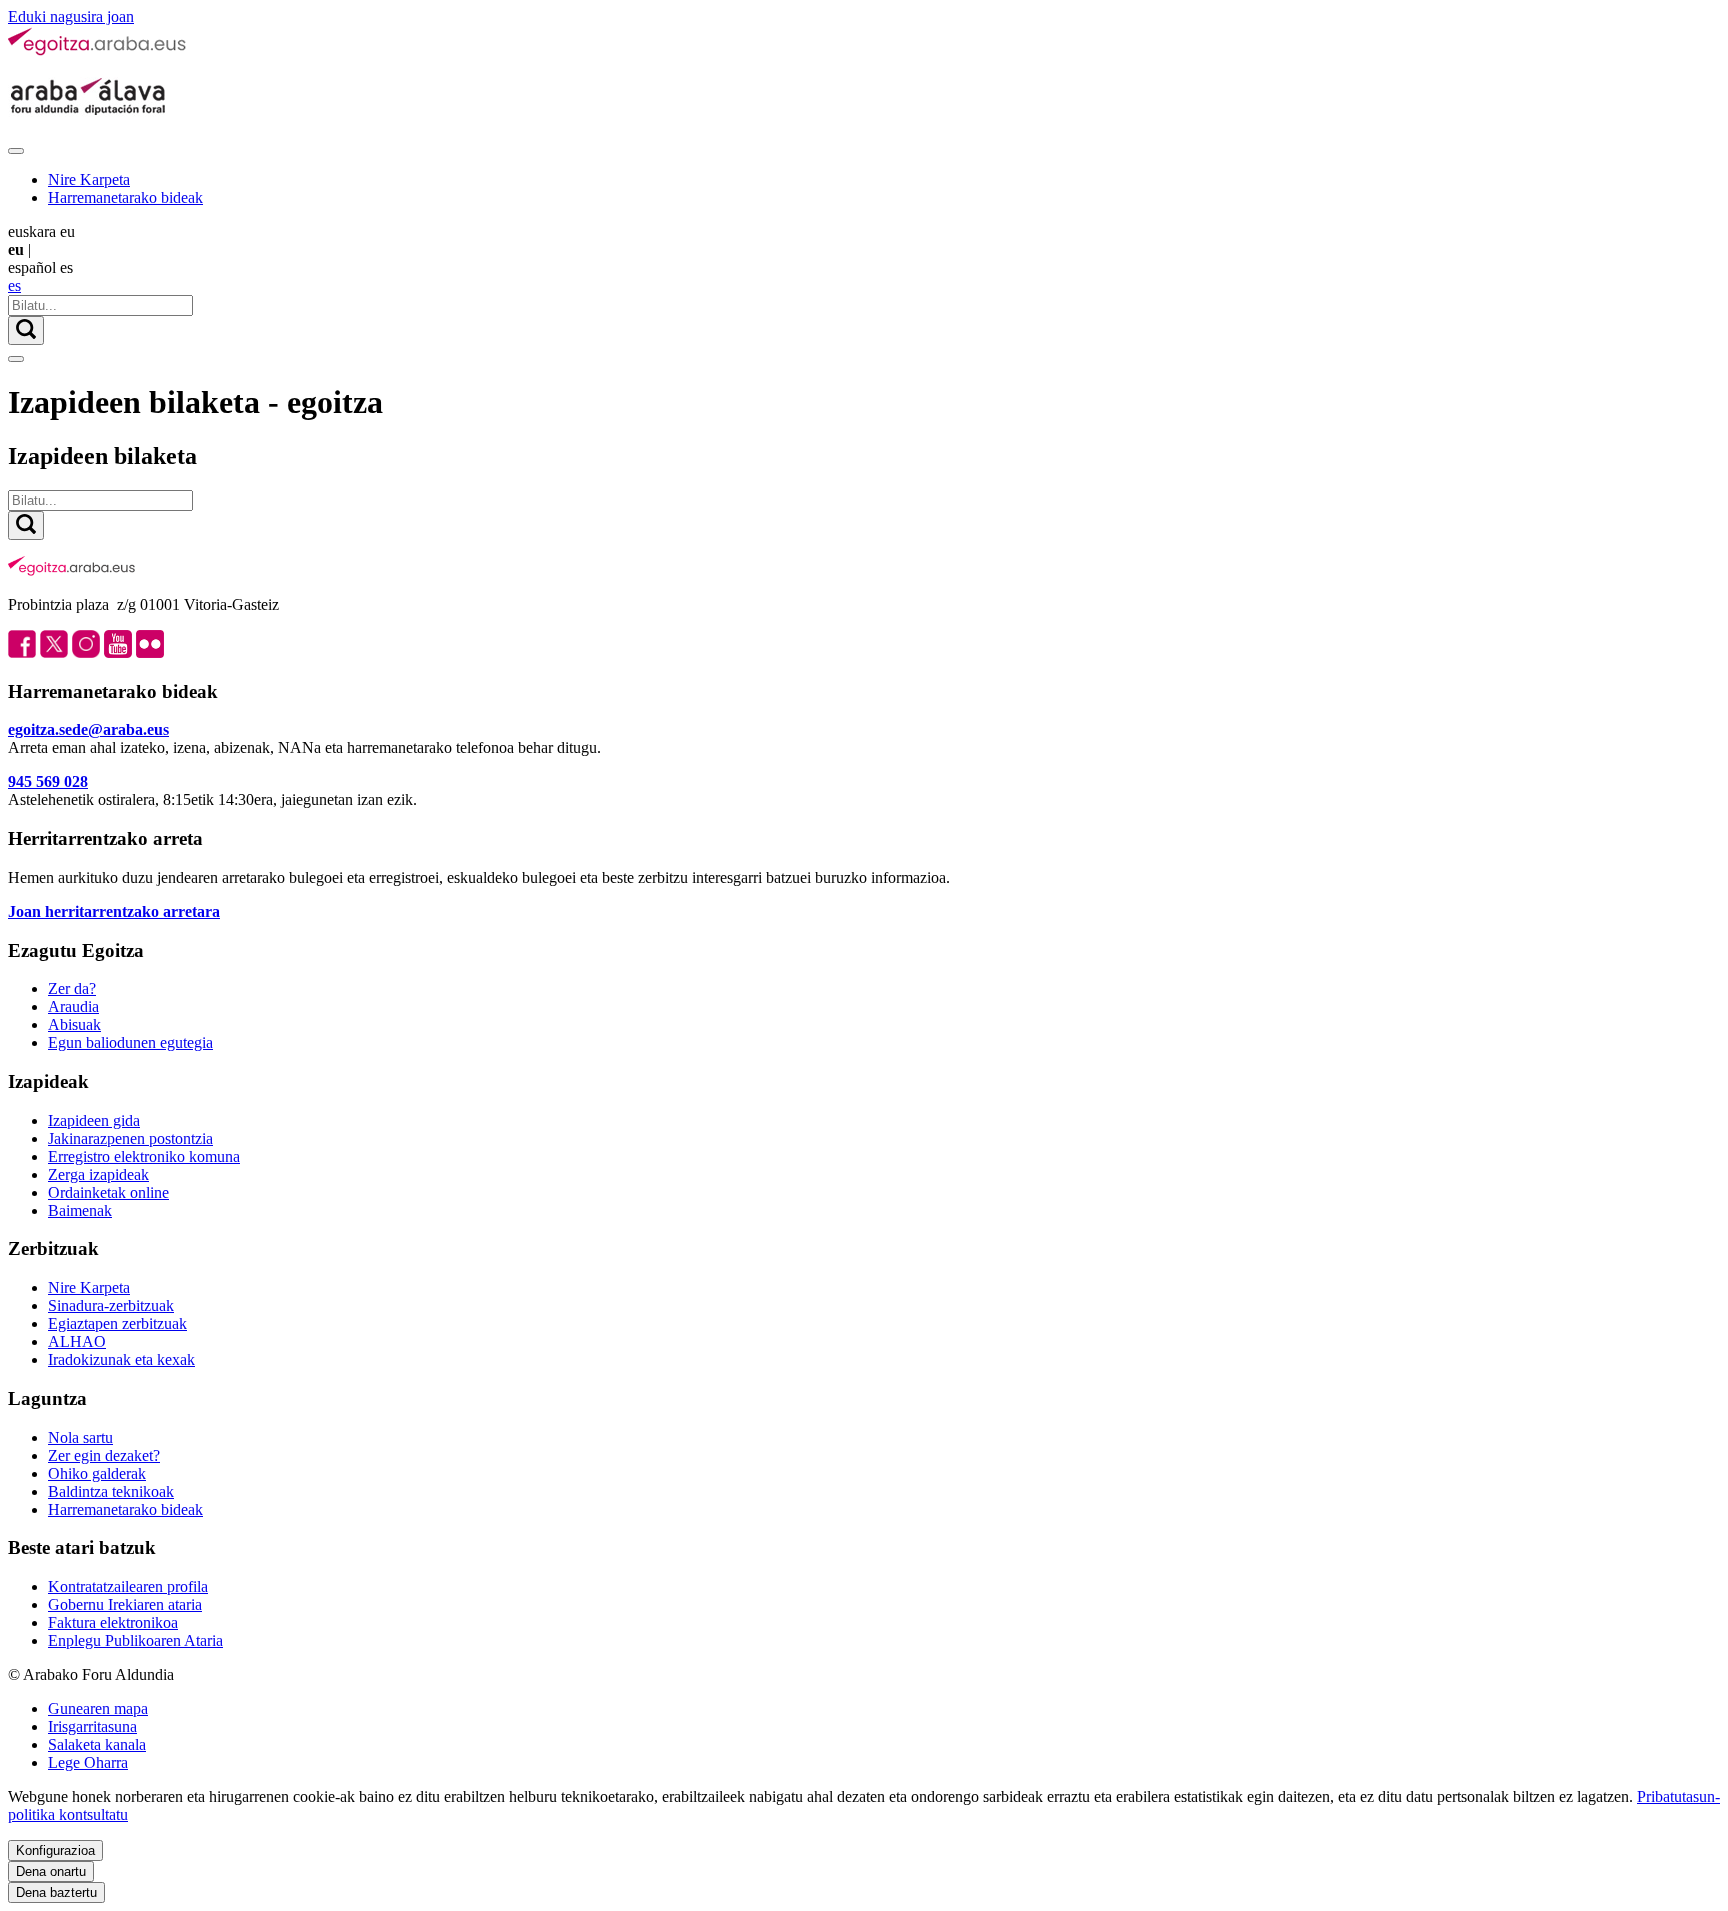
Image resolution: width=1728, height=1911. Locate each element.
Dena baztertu (56, 1892)
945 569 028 (48, 781)
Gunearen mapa (98, 1708)
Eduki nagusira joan (71, 16)
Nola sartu (80, 1437)
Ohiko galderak (97, 1473)
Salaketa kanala (97, 1744)
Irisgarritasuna (92, 1726)
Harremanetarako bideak (125, 197)
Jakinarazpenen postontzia (130, 1138)
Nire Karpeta (89, 179)
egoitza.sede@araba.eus (88, 729)
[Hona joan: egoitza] (98, 51)
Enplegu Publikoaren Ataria (135, 1640)
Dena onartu (51, 1871)
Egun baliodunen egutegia (130, 1042)
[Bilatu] (26, 330)
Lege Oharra (88, 1762)
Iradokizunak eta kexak (121, 1359)
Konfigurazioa (55, 1850)
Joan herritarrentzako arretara (114, 911)
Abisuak (74, 1024)
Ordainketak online (108, 1192)
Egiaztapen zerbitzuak (117, 1323)
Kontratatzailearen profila (128, 1586)
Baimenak (80, 1210)
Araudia (73, 1006)
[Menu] (16, 151)
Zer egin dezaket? (104, 1455)
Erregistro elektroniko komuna (144, 1156)
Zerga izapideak (98, 1174)
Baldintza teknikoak (111, 1491)
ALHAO (77, 1341)
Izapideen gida (94, 1120)
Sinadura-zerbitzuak (111, 1305)
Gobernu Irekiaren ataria (125, 1604)
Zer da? (72, 988)
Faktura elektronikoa (113, 1622)
